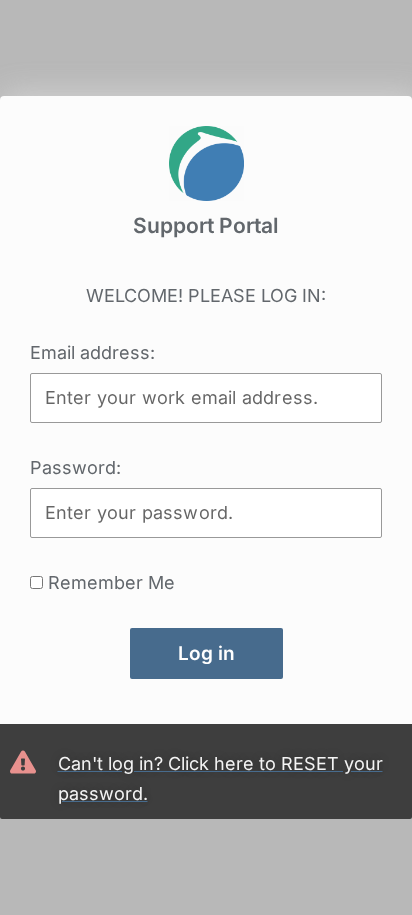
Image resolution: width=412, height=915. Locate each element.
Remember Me (109, 582)
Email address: (92, 352)
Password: (75, 467)
